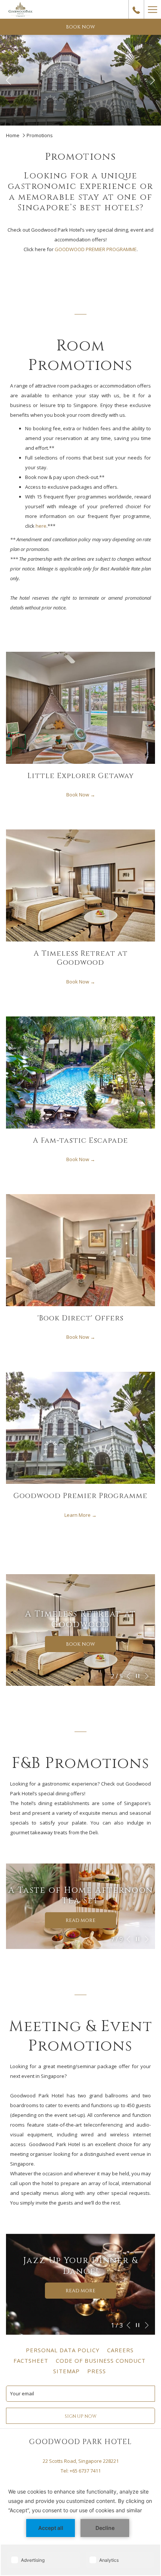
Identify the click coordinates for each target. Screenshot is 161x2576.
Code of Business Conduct (102, 2360)
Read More (83, 1923)
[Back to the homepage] (21, 9)
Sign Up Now (81, 2416)
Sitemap (67, 2371)
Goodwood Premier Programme (80, 1496)
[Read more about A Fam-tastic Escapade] (80, 1072)
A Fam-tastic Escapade (80, 1141)
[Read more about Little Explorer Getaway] (80, 708)
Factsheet (32, 2360)
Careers (121, 2350)
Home (13, 135)
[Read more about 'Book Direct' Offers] (80, 1250)
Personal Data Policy (64, 2350)
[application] (80, 2527)
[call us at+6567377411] (136, 9)
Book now (80, 27)
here (41, 526)
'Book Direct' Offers (80, 1318)
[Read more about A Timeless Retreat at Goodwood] (80, 885)
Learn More (78, 1515)
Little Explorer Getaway (81, 776)
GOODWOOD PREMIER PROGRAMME (96, 249)
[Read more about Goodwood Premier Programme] (80, 1428)
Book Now (78, 795)
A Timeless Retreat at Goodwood (81, 958)
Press (98, 2371)
